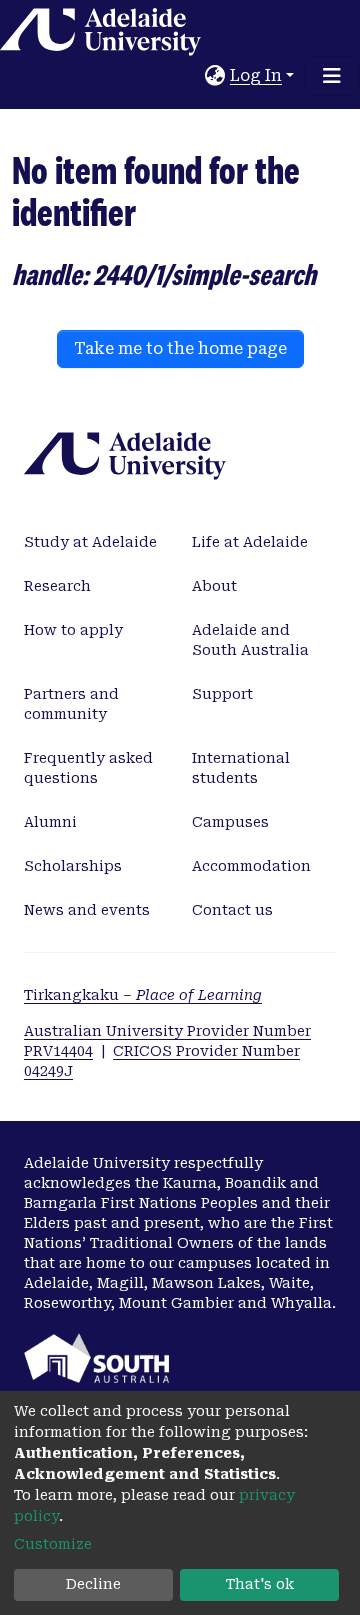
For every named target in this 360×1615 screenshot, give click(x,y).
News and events (87, 910)
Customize (53, 1544)
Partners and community (71, 704)
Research (57, 586)
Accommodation (251, 866)
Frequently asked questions (88, 768)
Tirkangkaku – (143, 995)
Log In (256, 75)
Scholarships (73, 866)
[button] (215, 76)
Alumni (50, 822)
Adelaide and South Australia (250, 640)
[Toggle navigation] (332, 76)
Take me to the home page (180, 348)
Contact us (232, 910)
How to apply (73, 630)
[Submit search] (190, 76)
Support (222, 694)
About (214, 586)
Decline (93, 1584)
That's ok (260, 1584)
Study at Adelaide (90, 542)
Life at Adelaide (250, 542)
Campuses (230, 822)
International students (241, 768)
